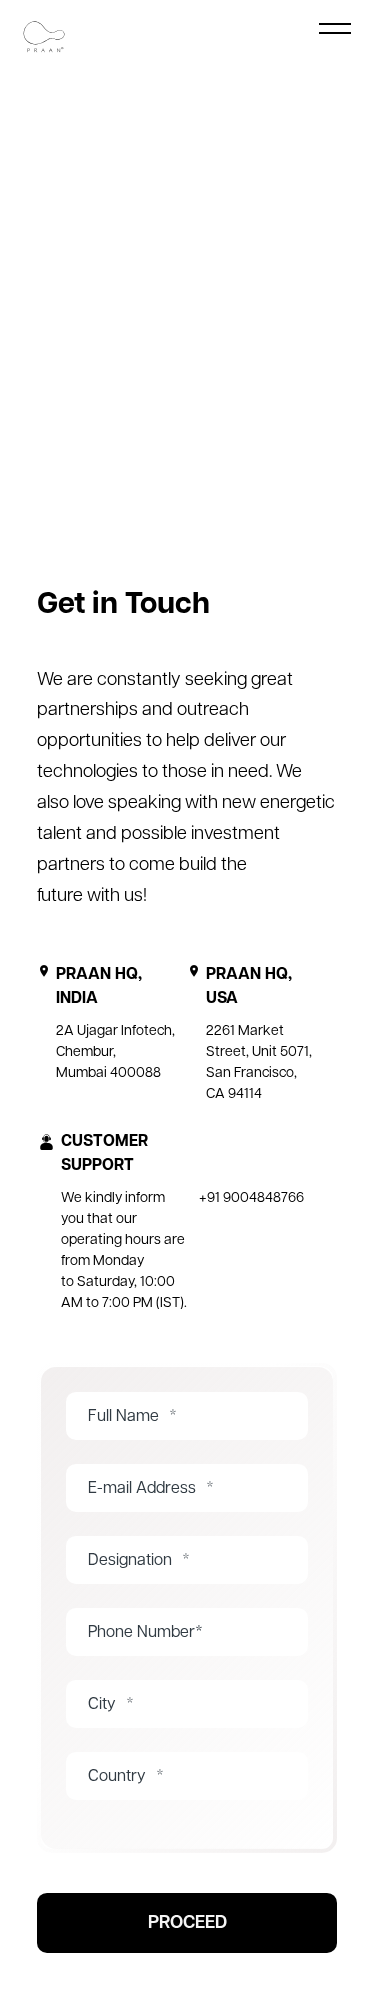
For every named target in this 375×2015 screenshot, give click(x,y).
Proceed (187, 1924)
